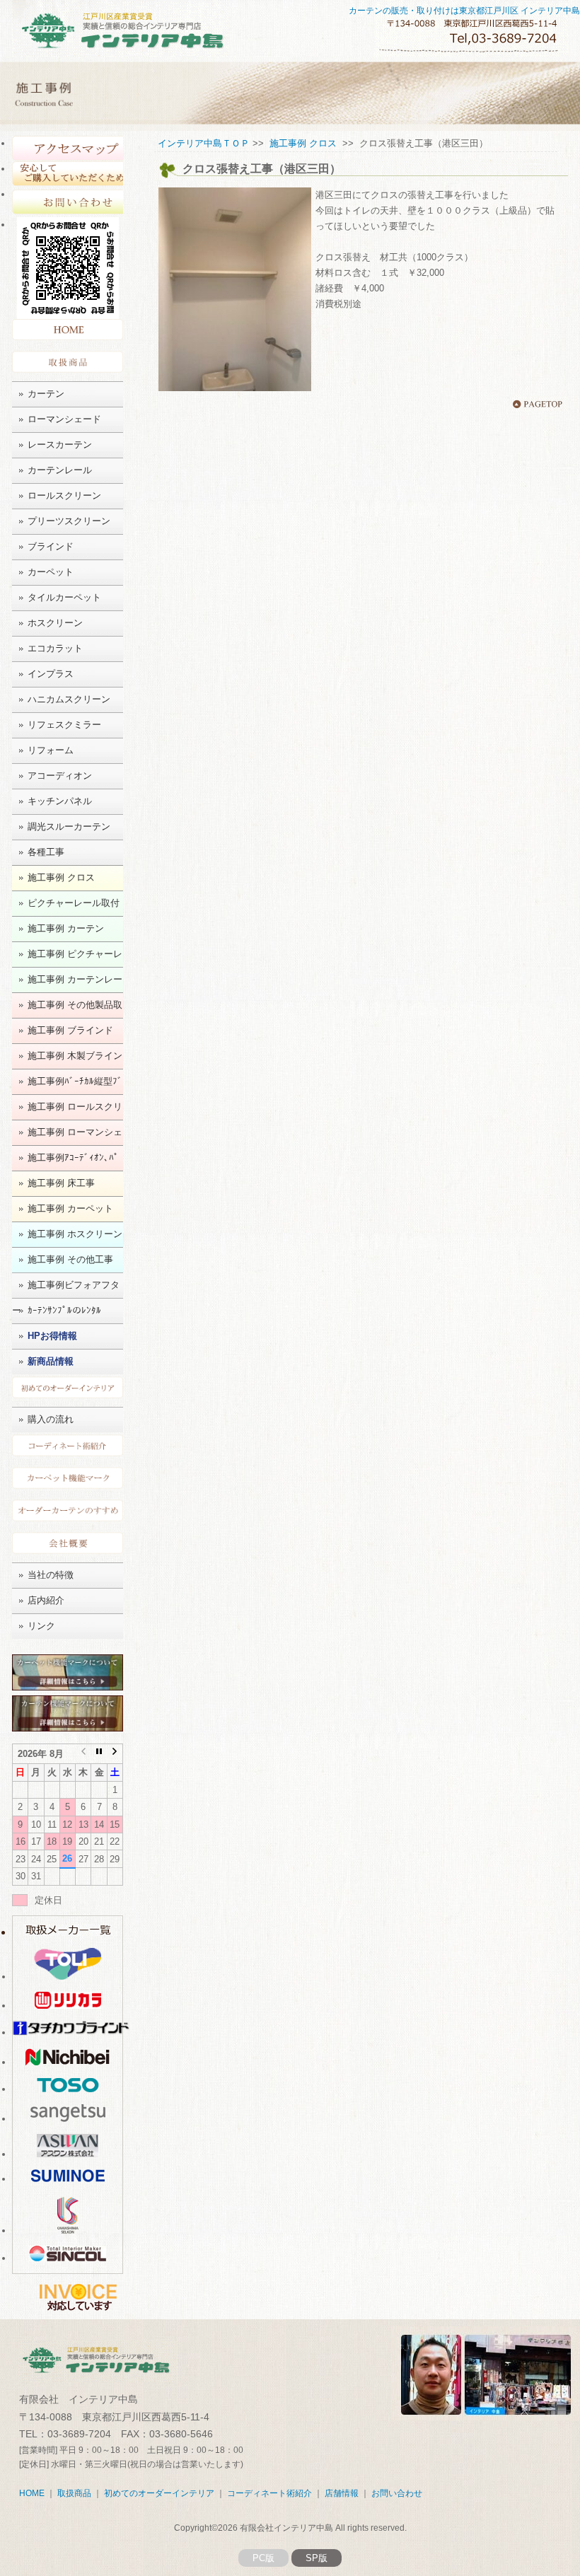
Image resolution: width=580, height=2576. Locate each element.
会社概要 (68, 1545)
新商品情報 (51, 1361)
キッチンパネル (60, 801)
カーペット (51, 572)
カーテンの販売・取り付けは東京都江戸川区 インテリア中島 (464, 11)
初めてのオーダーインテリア (68, 1389)
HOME (68, 333)
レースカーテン (60, 445)
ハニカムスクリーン (69, 699)
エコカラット (55, 648)
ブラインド (51, 546)
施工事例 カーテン (66, 928)
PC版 (263, 2558)
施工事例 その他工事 (70, 1259)
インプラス (51, 674)
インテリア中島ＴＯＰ (204, 143)
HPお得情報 (52, 1336)
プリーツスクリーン (69, 521)
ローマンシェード (64, 419)
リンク (41, 1626)
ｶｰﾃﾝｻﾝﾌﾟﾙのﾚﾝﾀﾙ (64, 1310)
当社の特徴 (51, 1575)
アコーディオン (60, 776)
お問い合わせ (68, 202)
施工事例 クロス (61, 877)
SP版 (317, 2558)
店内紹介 (46, 1600)
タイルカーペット (64, 597)
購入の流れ (51, 1419)
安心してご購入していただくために (68, 174)
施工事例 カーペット (70, 1208)
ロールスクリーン (64, 495)
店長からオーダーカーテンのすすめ (68, 1513)
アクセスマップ (68, 149)
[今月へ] (99, 1753)
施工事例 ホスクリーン (75, 1234)
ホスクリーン (55, 623)
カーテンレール (60, 470)
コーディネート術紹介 (68, 1447)
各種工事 (46, 852)
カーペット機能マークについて (68, 1480)
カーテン (46, 394)
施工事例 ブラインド (70, 1030)
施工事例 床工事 (61, 1183)
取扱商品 (68, 364)
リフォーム (51, 750)
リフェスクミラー (64, 725)
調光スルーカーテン (69, 826)
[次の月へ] (115, 1753)
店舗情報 (342, 2493)
